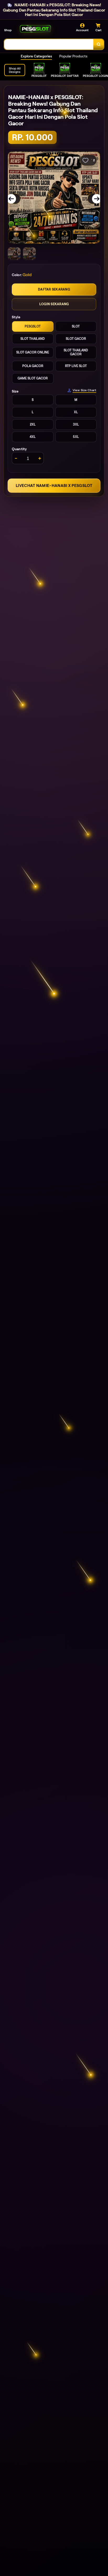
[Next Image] (93, 199)
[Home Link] (35, 29)
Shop (8, 30)
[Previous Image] (15, 199)
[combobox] (49, 44)
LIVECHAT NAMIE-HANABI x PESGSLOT (54, 485)
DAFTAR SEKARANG (54, 289)
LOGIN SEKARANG (54, 304)
